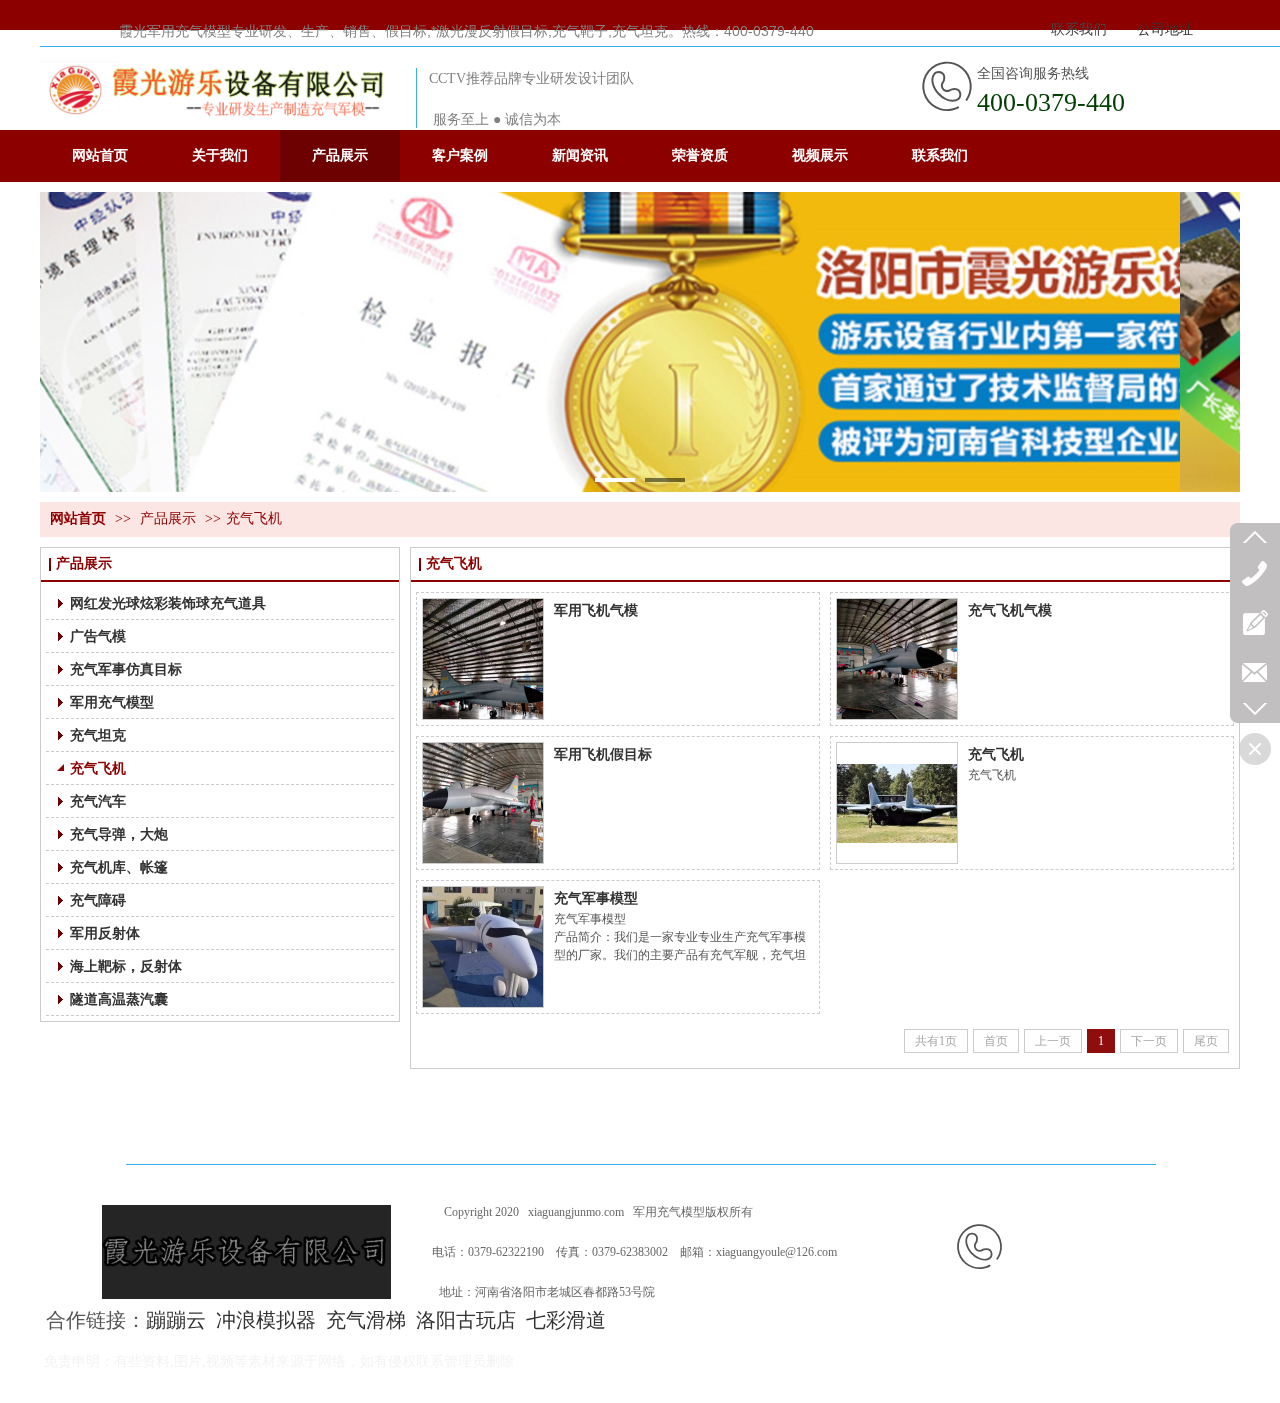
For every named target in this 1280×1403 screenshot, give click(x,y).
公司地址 (1165, 29)
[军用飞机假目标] (483, 803)
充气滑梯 (366, 1320)
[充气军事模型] (483, 947)
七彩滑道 (566, 1320)
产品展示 (168, 518)
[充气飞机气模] (897, 659)
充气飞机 (254, 518)
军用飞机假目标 (603, 754)
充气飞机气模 (1010, 610)
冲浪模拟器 (266, 1320)
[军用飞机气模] (483, 659)
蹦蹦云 (176, 1320)
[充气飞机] (897, 803)
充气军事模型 (596, 898)
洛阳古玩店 (466, 1320)
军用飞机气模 (596, 610)
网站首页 (78, 518)
